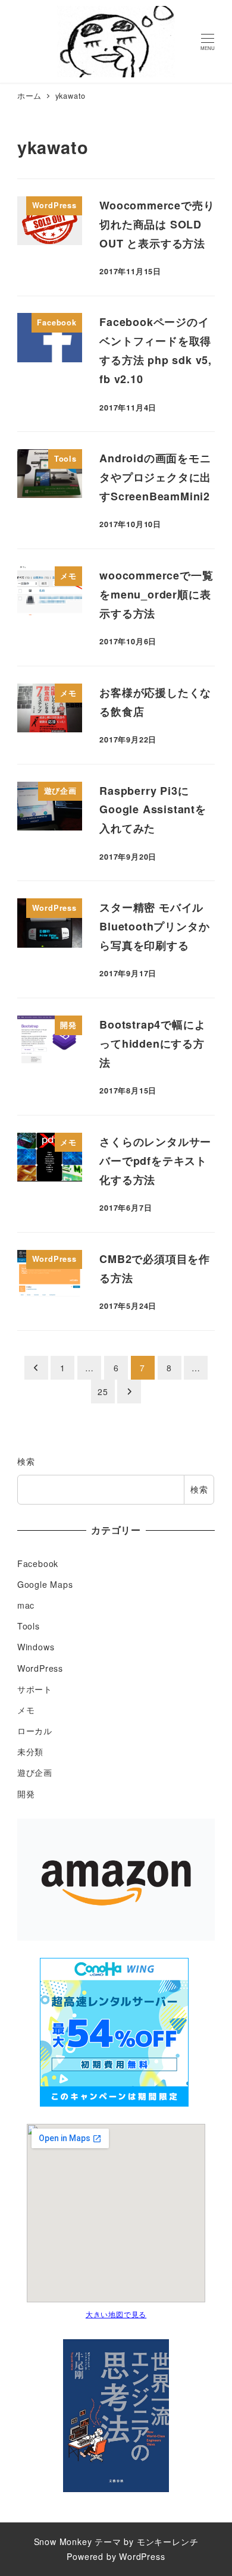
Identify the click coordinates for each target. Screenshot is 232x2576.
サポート (35, 1689)
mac (26, 1605)
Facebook (38, 1563)
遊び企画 (35, 1772)
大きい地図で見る (116, 2314)
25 (103, 1392)
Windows (36, 1647)
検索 (26, 1461)
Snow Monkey (63, 2541)
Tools (29, 1626)
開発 (26, 1794)
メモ (26, 1710)
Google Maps (45, 1584)
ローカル (35, 1731)
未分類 (30, 1751)
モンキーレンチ (168, 2541)
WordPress (40, 1668)
